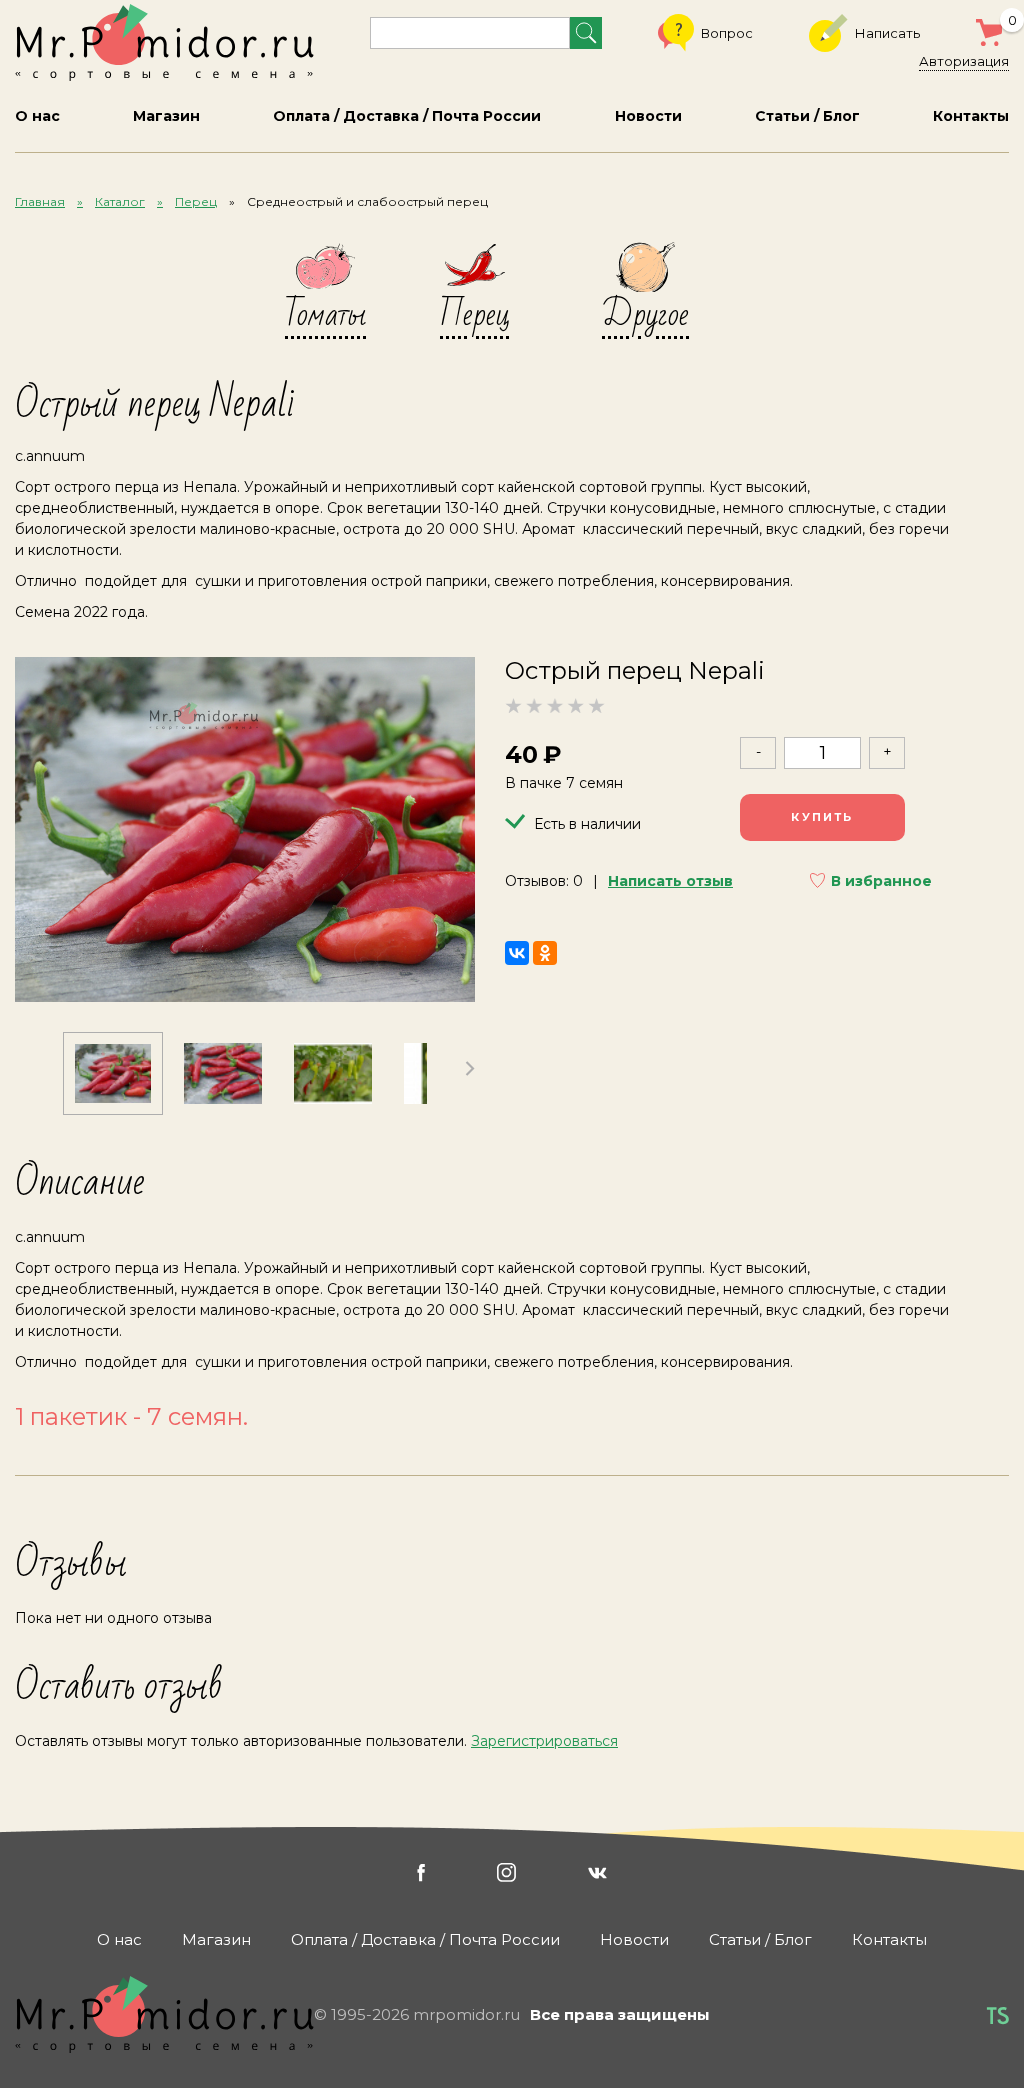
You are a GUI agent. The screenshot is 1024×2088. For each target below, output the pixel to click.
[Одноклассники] (545, 953)
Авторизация (964, 61)
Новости (648, 116)
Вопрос (727, 33)
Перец (196, 201)
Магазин (166, 116)
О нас (37, 116)
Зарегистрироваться (544, 1741)
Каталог (120, 201)
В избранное (881, 881)
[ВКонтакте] (517, 953)
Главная (40, 201)
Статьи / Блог (807, 116)
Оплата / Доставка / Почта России (407, 116)
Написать (887, 33)
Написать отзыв (670, 881)
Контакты (971, 116)
